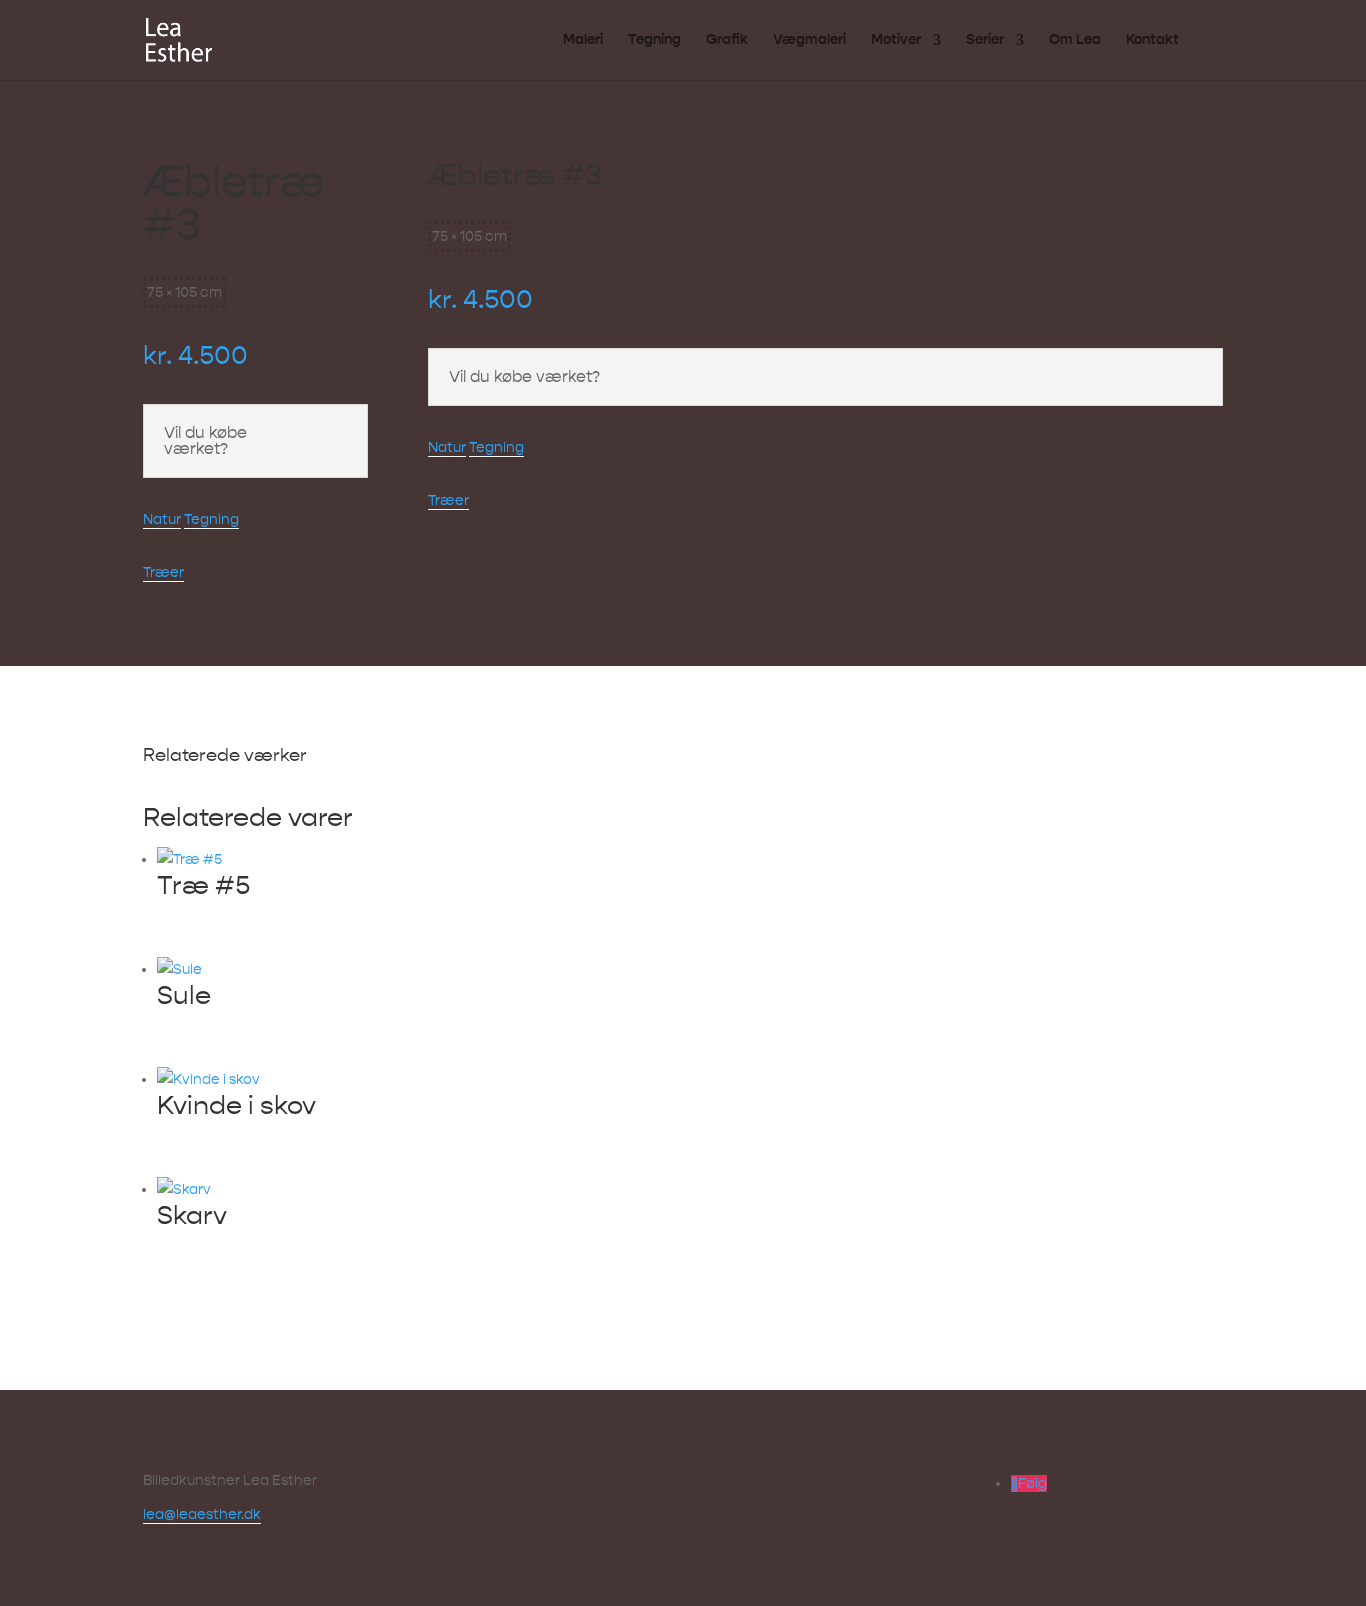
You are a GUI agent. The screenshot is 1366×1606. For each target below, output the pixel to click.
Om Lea (1075, 40)
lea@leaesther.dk (202, 1514)
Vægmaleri (809, 40)
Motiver (896, 40)
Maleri (583, 40)
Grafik (727, 40)
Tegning (654, 40)
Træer (163, 572)
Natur (162, 519)
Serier (985, 40)
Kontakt (1152, 40)
